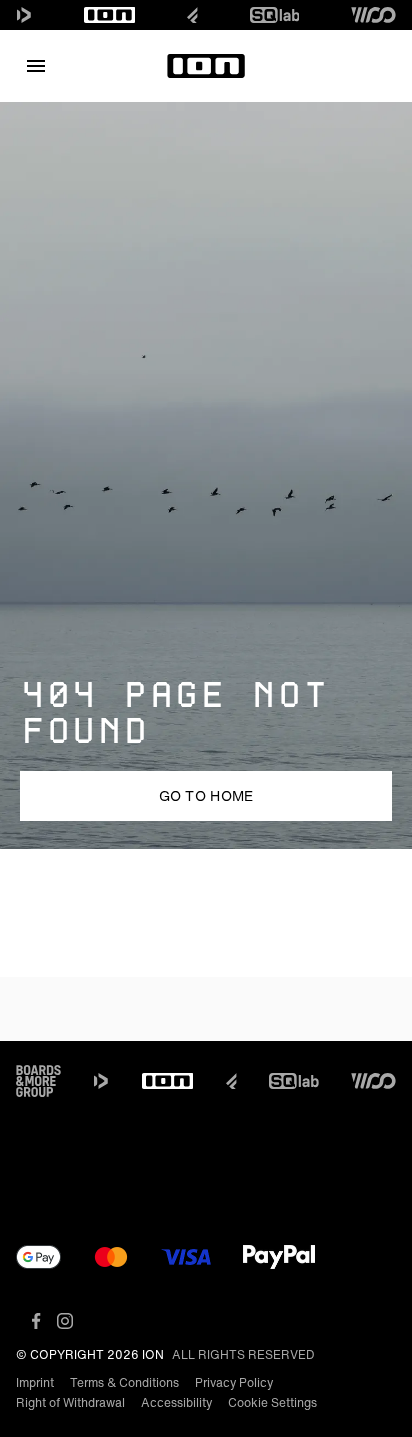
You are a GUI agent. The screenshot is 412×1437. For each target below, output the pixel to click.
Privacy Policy (234, 1382)
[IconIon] (110, 15)
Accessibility (176, 1402)
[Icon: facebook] (36, 1321)
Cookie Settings (272, 1402)
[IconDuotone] (24, 15)
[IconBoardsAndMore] (38, 1081)
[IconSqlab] (275, 15)
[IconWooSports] (373, 15)
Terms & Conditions (124, 1382)
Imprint (35, 1382)
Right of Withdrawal (70, 1402)
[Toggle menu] (36, 66)
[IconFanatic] (192, 15)
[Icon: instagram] (65, 1321)
